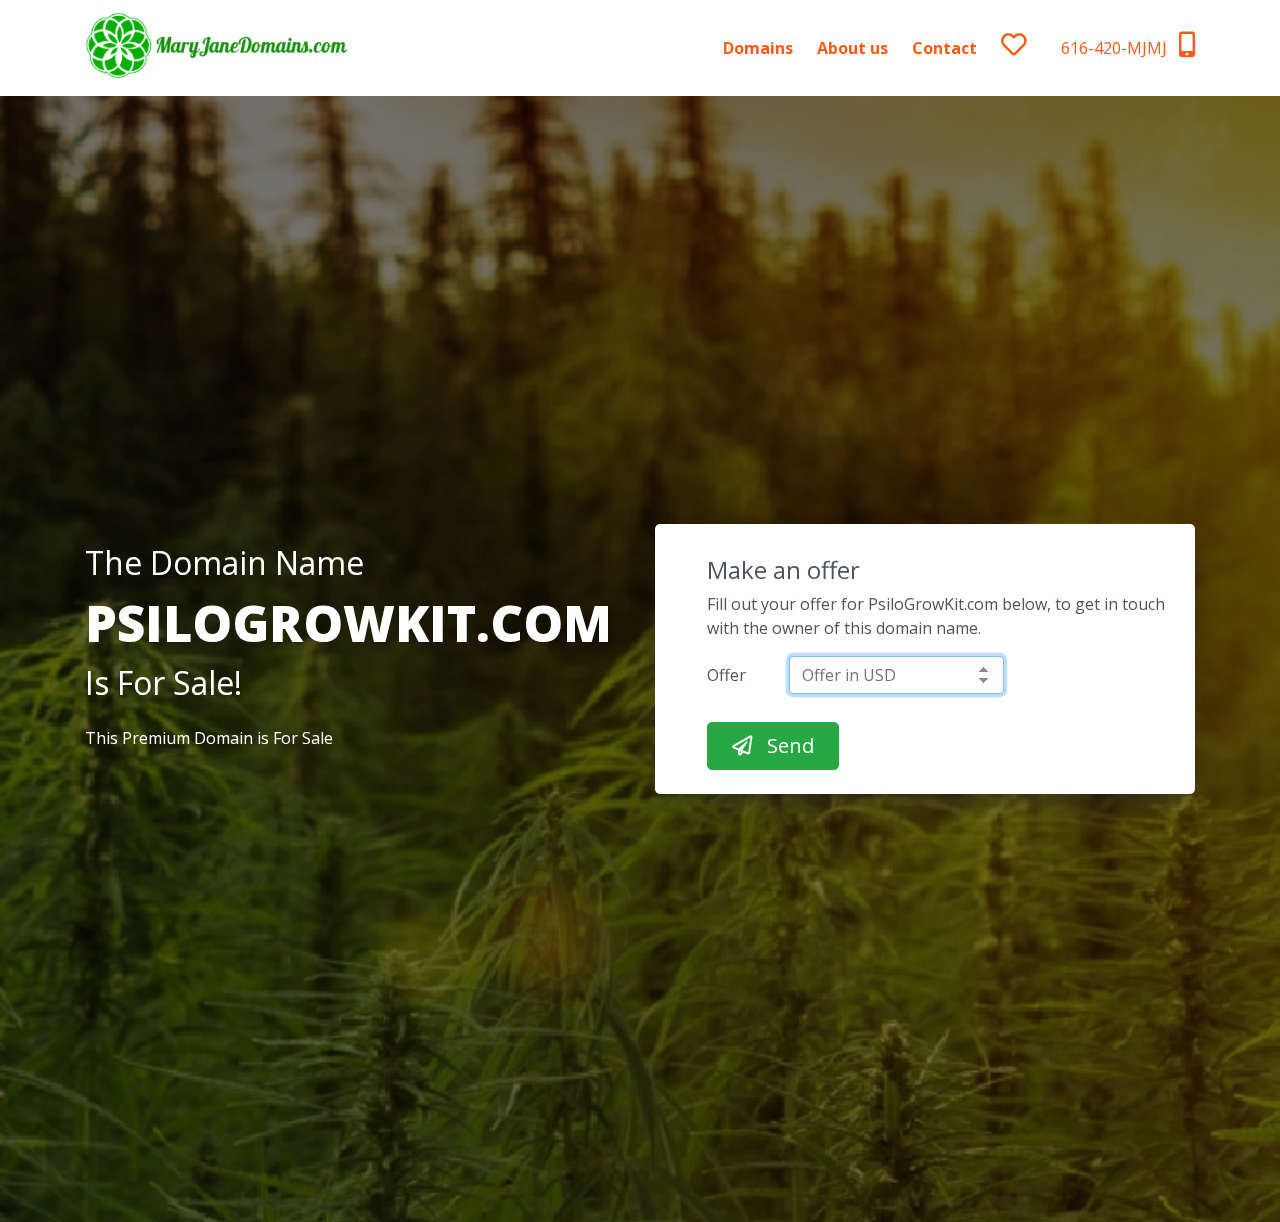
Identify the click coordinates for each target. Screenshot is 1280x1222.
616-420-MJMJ (1116, 48)
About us (852, 48)
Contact (944, 48)
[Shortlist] (1031, 48)
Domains (758, 48)
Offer (726, 675)
